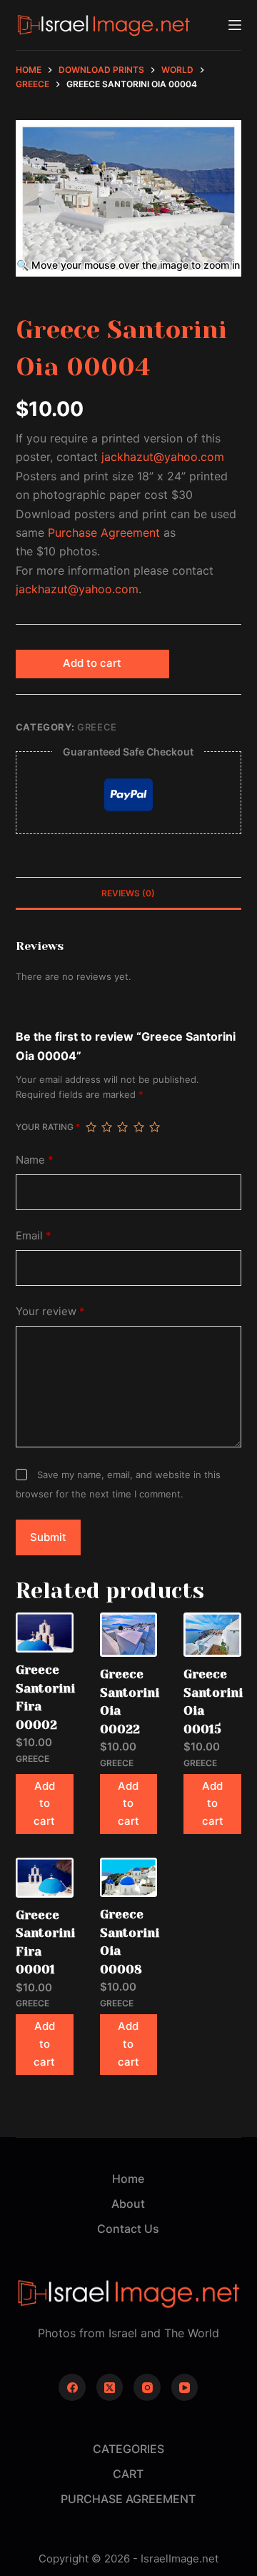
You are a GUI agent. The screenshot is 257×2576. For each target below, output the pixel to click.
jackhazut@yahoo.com (163, 457)
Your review (50, 1311)
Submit (48, 1537)
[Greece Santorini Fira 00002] (45, 1633)
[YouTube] (185, 2387)
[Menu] (235, 25)
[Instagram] (147, 2387)
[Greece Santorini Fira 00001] (45, 1878)
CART (128, 2474)
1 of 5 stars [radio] (91, 1127)
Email (34, 1235)
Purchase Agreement (104, 532)
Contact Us (128, 2229)
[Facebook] (72, 2387)
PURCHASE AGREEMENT (128, 2499)
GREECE (97, 727)
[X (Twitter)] (110, 2387)
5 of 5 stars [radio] (154, 1127)
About (128, 2204)
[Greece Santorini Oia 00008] (129, 1877)
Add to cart (92, 663)
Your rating (48, 1127)
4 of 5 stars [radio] (138, 1127)
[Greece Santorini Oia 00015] (212, 1635)
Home (128, 2179)
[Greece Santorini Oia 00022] (129, 1635)
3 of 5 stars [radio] (122, 1127)
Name (35, 1160)
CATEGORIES (128, 2449)
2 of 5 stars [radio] (106, 1127)
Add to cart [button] (44, 1804)
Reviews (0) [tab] (128, 893)
